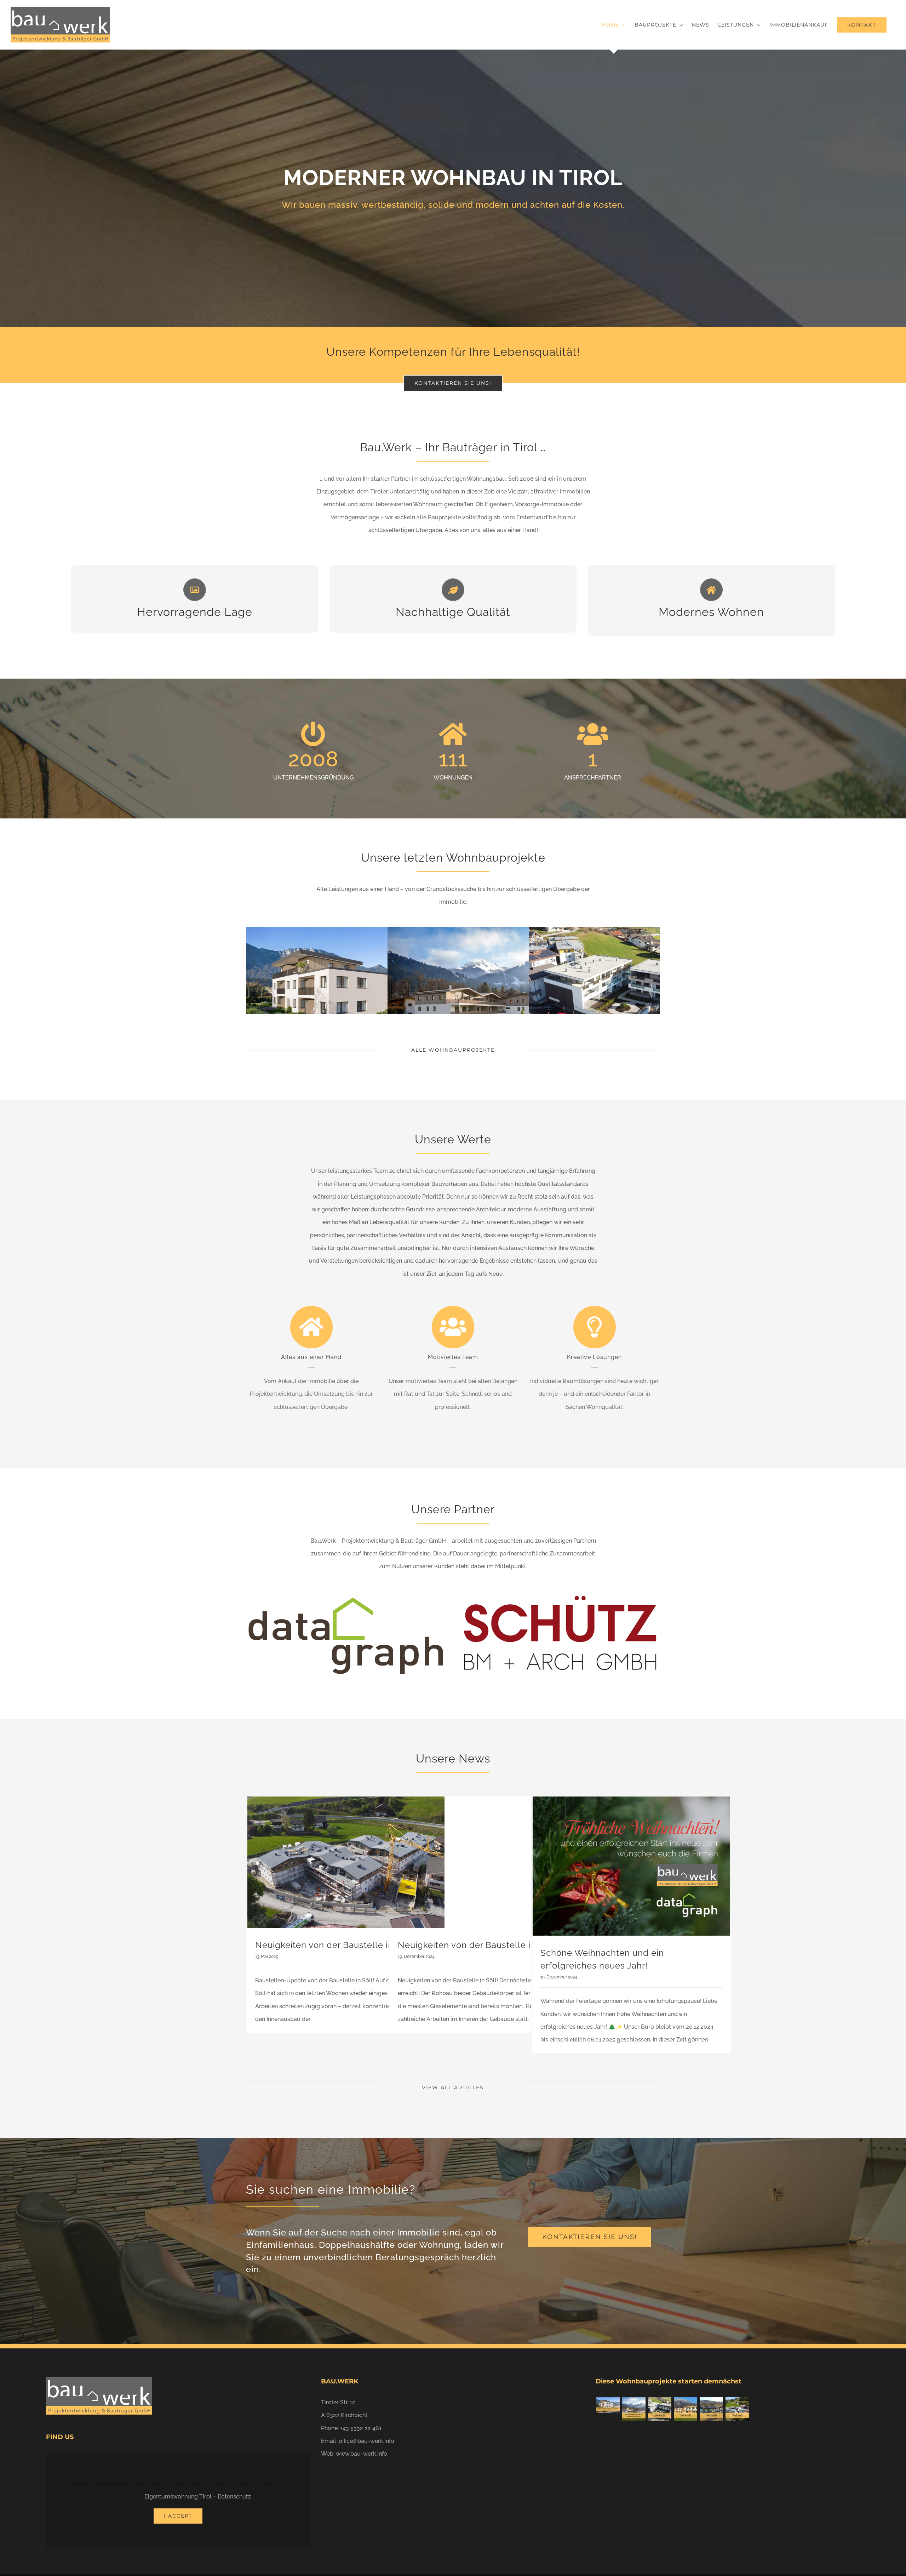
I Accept (178, 2516)
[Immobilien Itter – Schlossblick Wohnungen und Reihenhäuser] (737, 2409)
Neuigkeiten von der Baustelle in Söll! (335, 1945)
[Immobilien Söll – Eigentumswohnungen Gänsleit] (634, 2409)
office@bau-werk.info (366, 2441)
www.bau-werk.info (362, 2454)
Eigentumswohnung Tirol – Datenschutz (198, 2497)
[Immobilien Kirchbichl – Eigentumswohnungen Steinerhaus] (660, 2409)
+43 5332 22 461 (361, 2428)
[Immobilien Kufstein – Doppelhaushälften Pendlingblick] (685, 2409)
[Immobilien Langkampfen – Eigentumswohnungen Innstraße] (711, 2409)
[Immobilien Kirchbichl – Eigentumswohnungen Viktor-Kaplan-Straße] (608, 2405)
